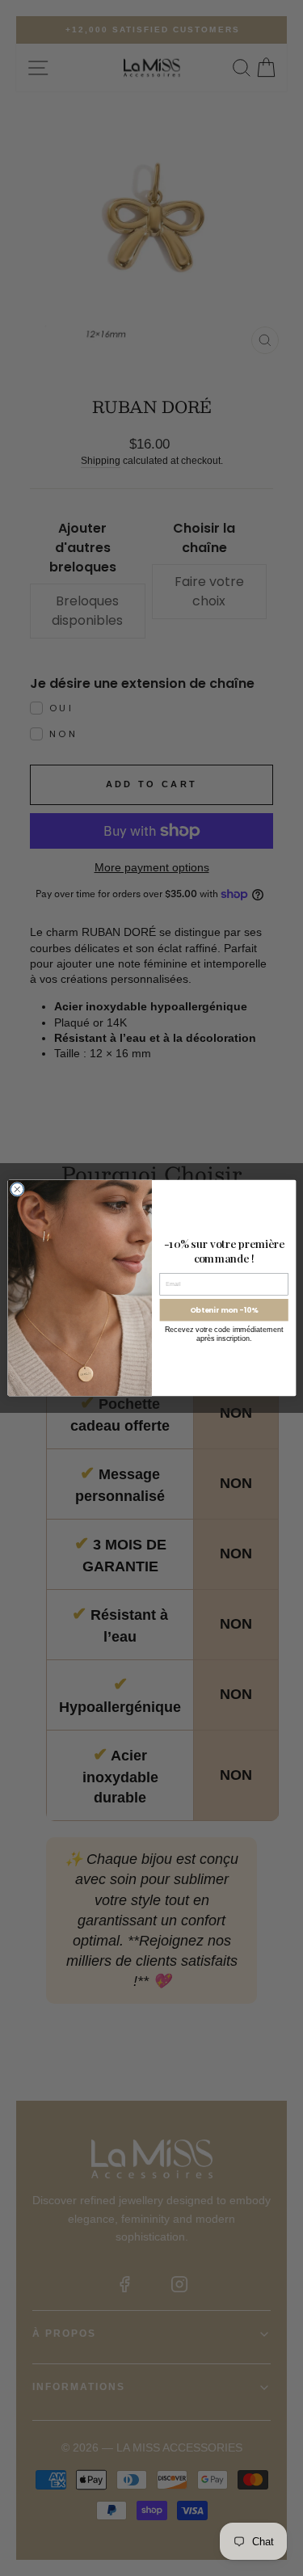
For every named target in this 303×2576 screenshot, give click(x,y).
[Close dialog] (17, 1189)
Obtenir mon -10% (223, 1310)
